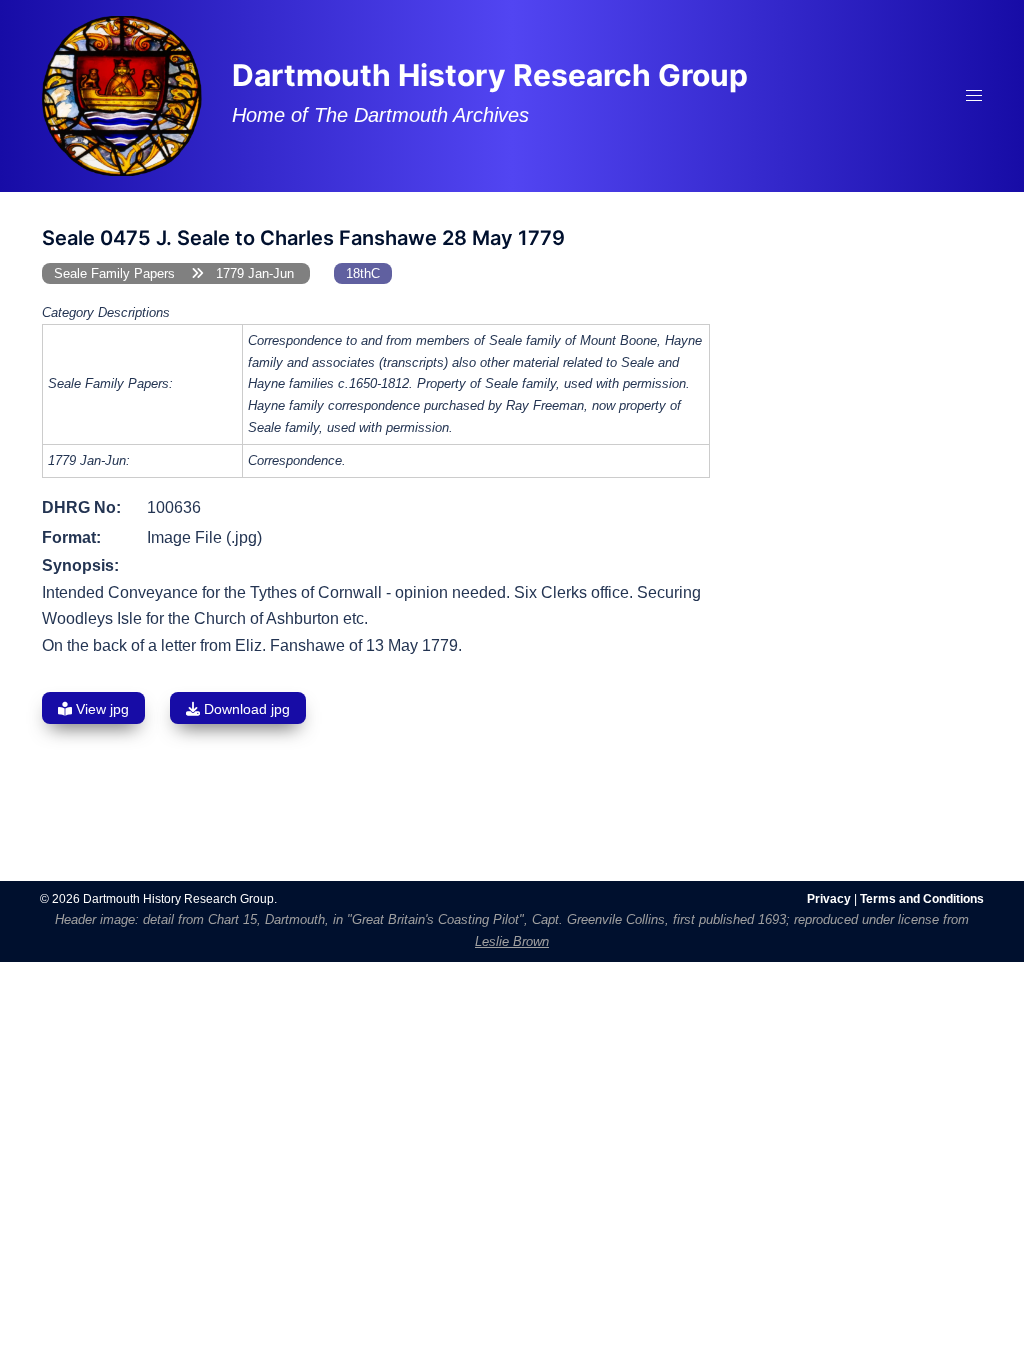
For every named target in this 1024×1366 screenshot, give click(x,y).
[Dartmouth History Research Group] (122, 94)
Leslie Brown (512, 941)
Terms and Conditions (922, 899)
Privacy (829, 899)
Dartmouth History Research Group (490, 75)
